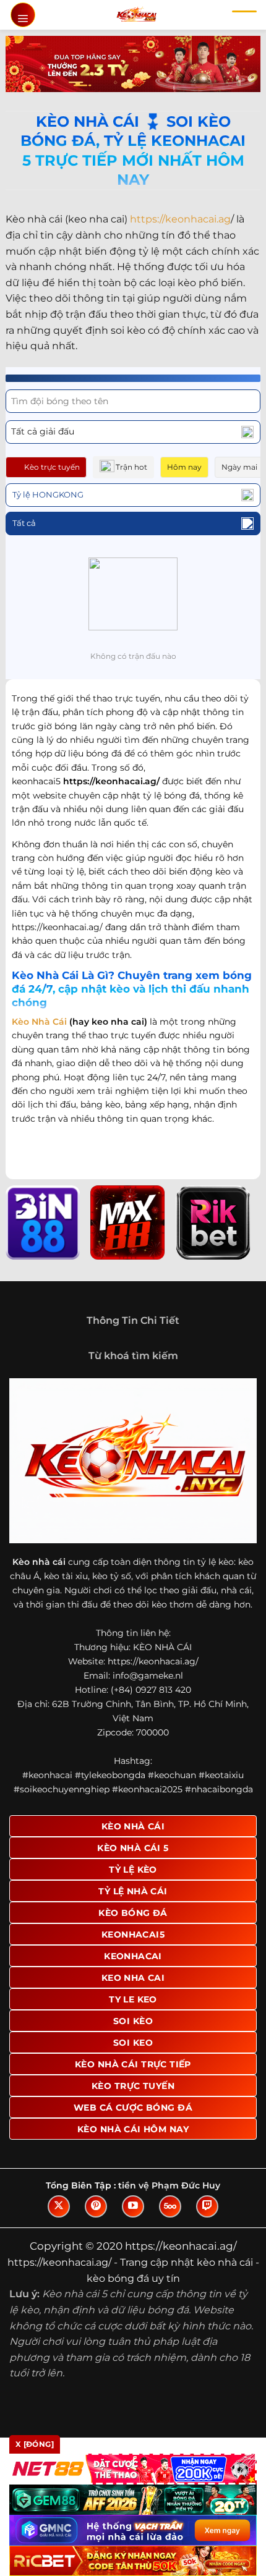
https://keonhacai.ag (180, 219)
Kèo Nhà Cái (39, 1022)
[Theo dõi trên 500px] (170, 2206)
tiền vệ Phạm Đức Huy (169, 2185)
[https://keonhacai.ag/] (136, 15)
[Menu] (23, 15)
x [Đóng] (35, 2444)
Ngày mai (239, 467)
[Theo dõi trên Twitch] (207, 2206)
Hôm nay (184, 467)
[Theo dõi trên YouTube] (133, 2206)
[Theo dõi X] (59, 2206)
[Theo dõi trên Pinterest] (96, 2206)
